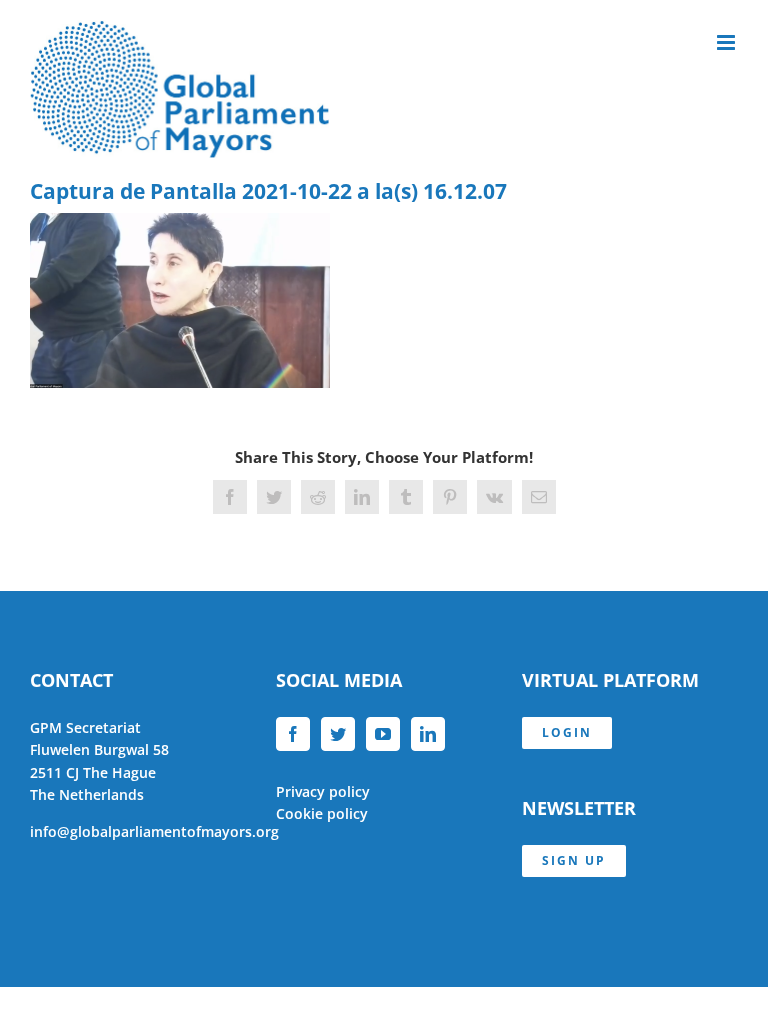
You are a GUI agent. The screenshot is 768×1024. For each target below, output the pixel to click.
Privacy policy (323, 791)
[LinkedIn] (428, 734)
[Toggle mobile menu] (727, 42)
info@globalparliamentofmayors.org (154, 831)
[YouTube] (383, 734)
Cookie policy (322, 813)
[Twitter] (338, 734)
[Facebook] (293, 734)
